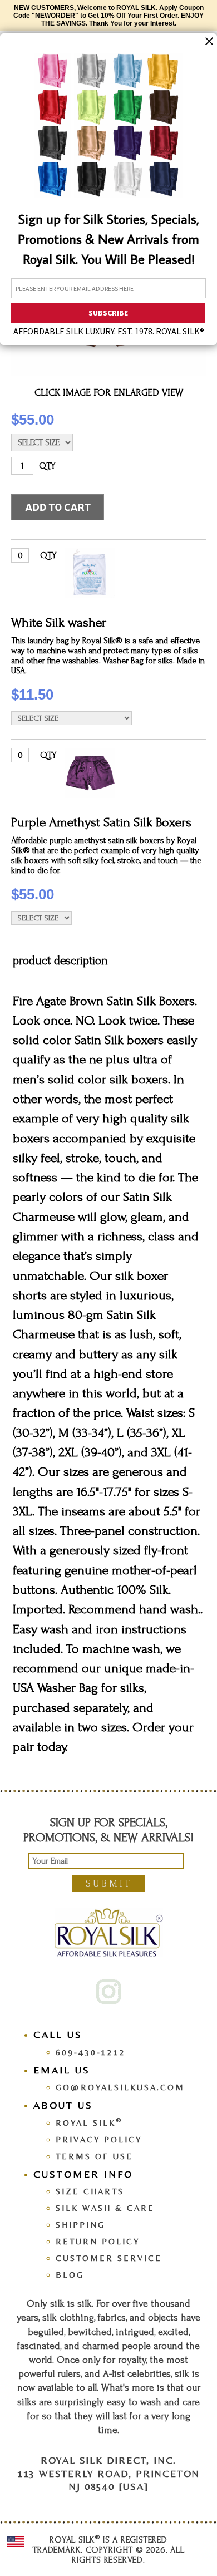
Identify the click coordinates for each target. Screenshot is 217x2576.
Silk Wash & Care (105, 2208)
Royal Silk (89, 2123)
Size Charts (90, 2191)
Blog (70, 2275)
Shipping (80, 2225)
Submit (109, 1883)
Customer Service (109, 2258)
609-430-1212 (91, 2052)
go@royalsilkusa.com (120, 2087)
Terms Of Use (94, 2156)
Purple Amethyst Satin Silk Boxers (101, 822)
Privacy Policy (99, 2139)
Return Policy (98, 2241)
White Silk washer (59, 622)
